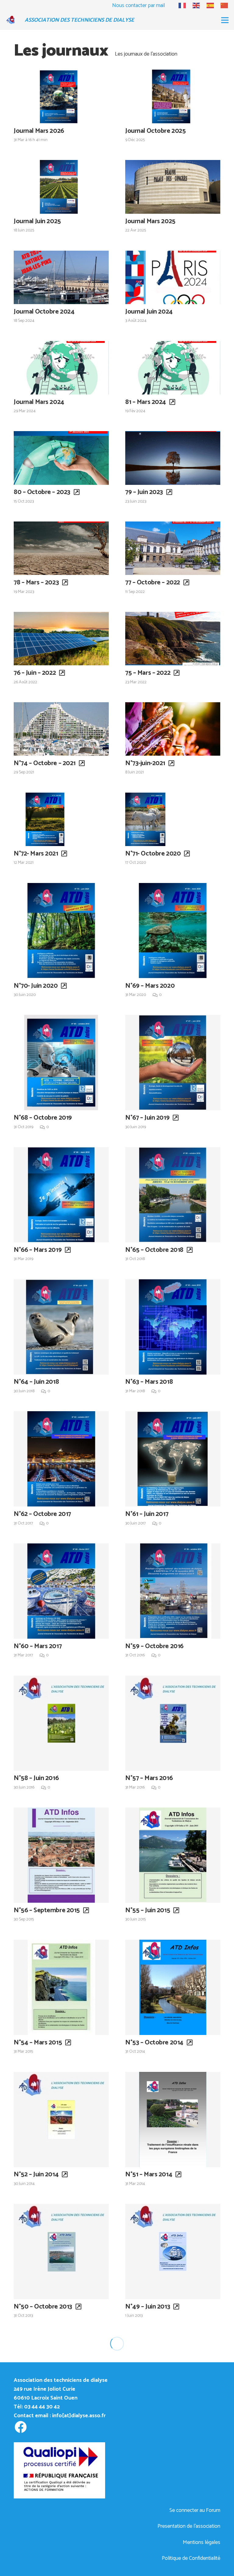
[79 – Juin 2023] (173, 458)
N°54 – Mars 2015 (38, 2043)
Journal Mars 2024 (39, 402)
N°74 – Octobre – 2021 (45, 763)
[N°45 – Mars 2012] (173, 2516)
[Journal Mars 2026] (61, 96)
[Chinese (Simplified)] (222, 5)
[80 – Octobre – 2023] (61, 458)
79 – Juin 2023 (144, 492)
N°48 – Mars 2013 (38, 2439)
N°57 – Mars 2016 (149, 1778)
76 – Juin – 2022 (35, 673)
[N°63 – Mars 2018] (173, 1327)
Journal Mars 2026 (39, 131)
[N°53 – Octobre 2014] (173, 1987)
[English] (193, 5)
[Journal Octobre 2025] (173, 96)
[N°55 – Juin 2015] (173, 1855)
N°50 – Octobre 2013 (43, 2307)
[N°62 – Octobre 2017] (61, 1459)
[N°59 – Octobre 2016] (173, 1591)
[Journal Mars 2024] (61, 368)
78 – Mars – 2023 (36, 583)
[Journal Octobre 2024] (61, 277)
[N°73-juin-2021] (173, 729)
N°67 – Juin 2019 (147, 1118)
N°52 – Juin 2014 (36, 2175)
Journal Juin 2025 (37, 221)
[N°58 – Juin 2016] (61, 1723)
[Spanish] (207, 5)
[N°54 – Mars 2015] (61, 1987)
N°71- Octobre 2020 (153, 854)
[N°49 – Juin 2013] (173, 2251)
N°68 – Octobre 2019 (43, 1118)
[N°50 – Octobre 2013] (61, 2251)
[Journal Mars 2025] (173, 187)
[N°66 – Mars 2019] (61, 1195)
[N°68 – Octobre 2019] (61, 1063)
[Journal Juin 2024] (173, 277)
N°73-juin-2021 (145, 763)
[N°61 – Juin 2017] (173, 1459)
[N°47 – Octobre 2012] (173, 2384)
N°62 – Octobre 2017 (42, 1514)
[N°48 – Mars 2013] (61, 2384)
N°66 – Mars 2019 (38, 1250)
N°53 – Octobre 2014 (154, 2043)
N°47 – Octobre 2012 (154, 2439)
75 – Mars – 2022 (148, 673)
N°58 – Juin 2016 (36, 1778)
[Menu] (225, 20)
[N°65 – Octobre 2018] (173, 1195)
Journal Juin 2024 (149, 312)
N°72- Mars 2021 (36, 854)
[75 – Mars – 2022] (173, 639)
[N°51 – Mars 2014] (173, 2120)
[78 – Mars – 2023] (61, 548)
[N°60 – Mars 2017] (61, 1591)
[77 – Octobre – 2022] (173, 548)
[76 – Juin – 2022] (61, 639)
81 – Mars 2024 (146, 402)
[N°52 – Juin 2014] (61, 2120)
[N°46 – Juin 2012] (61, 2516)
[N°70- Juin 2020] (61, 931)
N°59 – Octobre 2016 (154, 1646)
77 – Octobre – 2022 (153, 583)
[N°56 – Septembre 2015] (61, 1855)
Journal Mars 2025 (150, 221)
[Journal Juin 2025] (61, 187)
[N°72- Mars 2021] (61, 819)
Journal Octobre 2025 (155, 131)
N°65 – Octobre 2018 (154, 1250)
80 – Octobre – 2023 (42, 492)
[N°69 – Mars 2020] (173, 931)
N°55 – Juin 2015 (148, 1910)
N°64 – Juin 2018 (36, 1382)
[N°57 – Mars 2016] (173, 1723)
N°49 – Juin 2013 (148, 2307)
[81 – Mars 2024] (173, 368)
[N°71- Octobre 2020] (173, 819)
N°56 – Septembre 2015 (47, 1910)
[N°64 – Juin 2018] (61, 1327)
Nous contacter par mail (138, 5)
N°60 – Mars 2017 (38, 1646)
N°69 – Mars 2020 (150, 986)
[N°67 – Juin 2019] (173, 1063)
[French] (179, 5)
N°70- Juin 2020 (36, 986)
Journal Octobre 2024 (44, 312)
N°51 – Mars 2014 (149, 2175)
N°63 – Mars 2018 (149, 1382)
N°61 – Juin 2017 (147, 1514)
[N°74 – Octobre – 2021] (61, 729)
